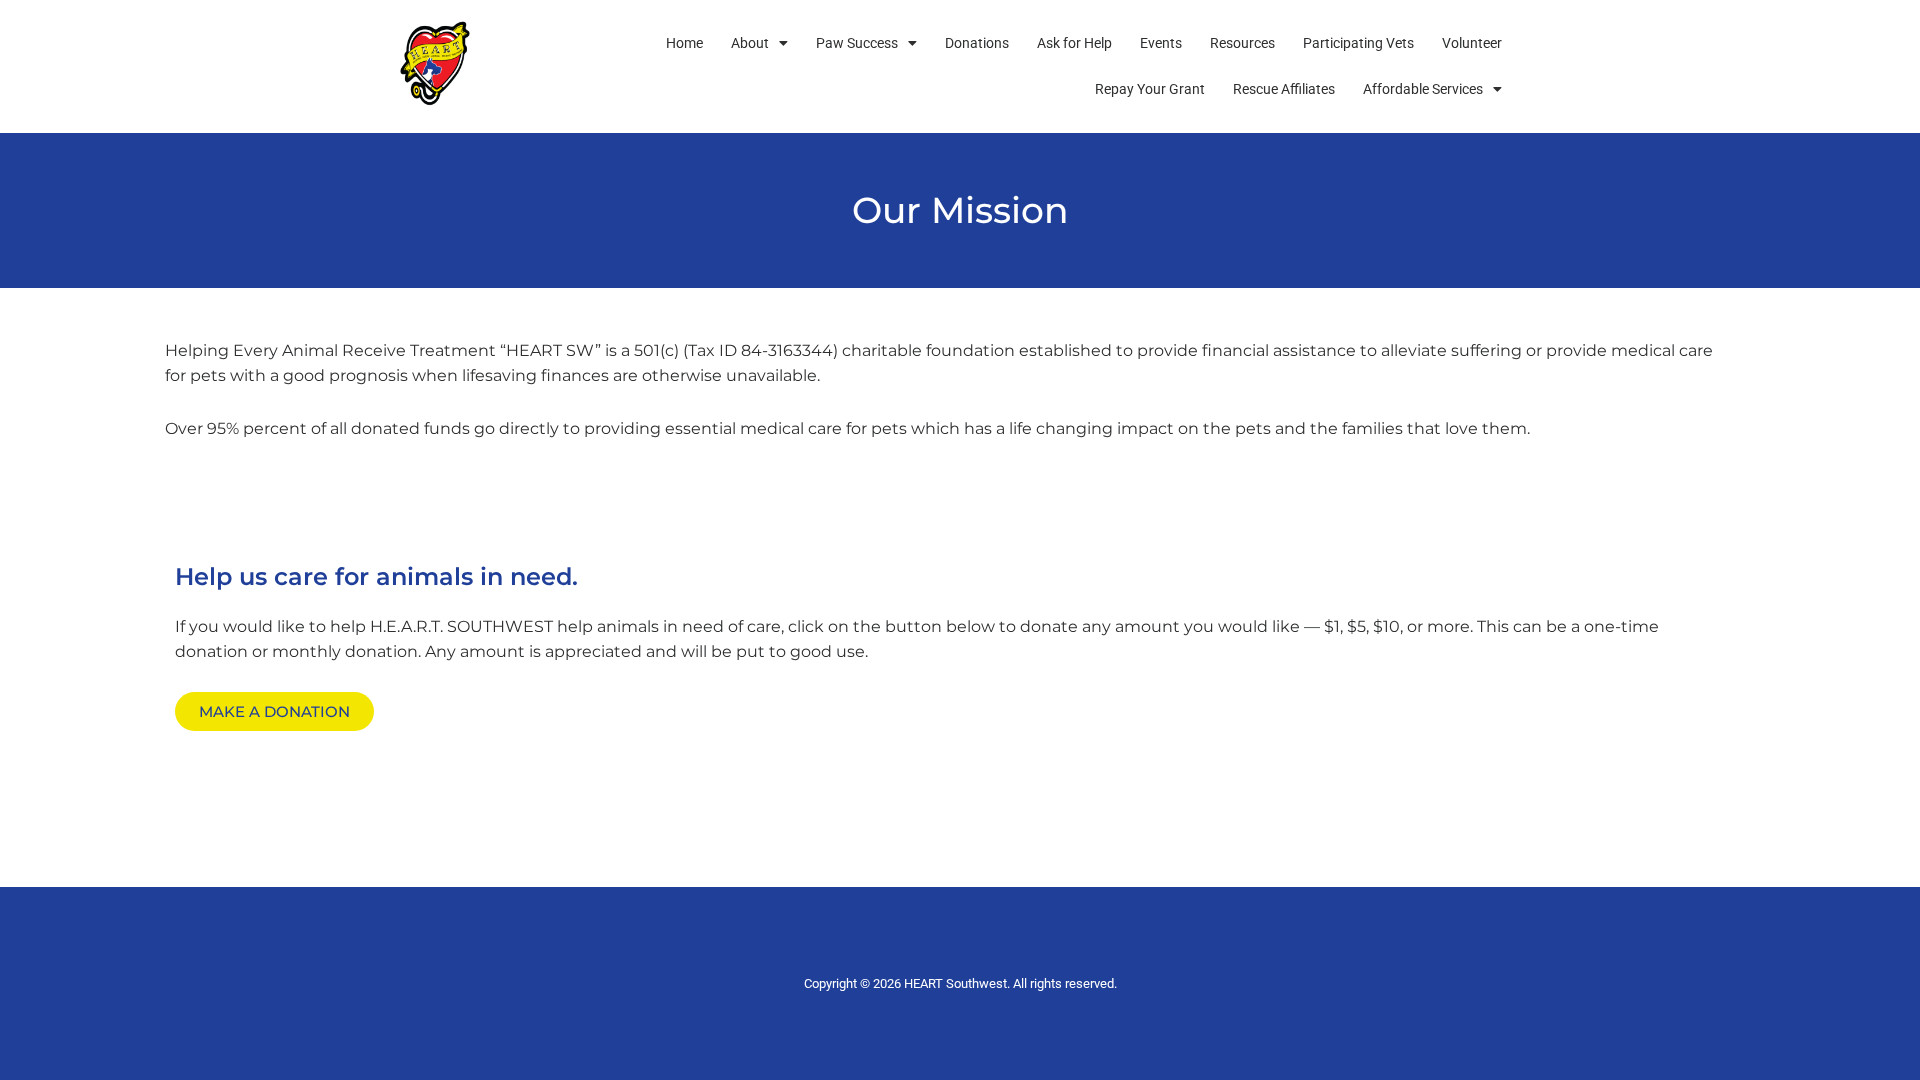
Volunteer (1472, 43)
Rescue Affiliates (1284, 89)
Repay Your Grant (1150, 89)
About (750, 43)
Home (684, 43)
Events (1161, 43)
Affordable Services (1423, 89)
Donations (977, 43)
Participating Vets (1358, 43)
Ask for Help (1074, 43)
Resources (1242, 43)
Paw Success (857, 43)
